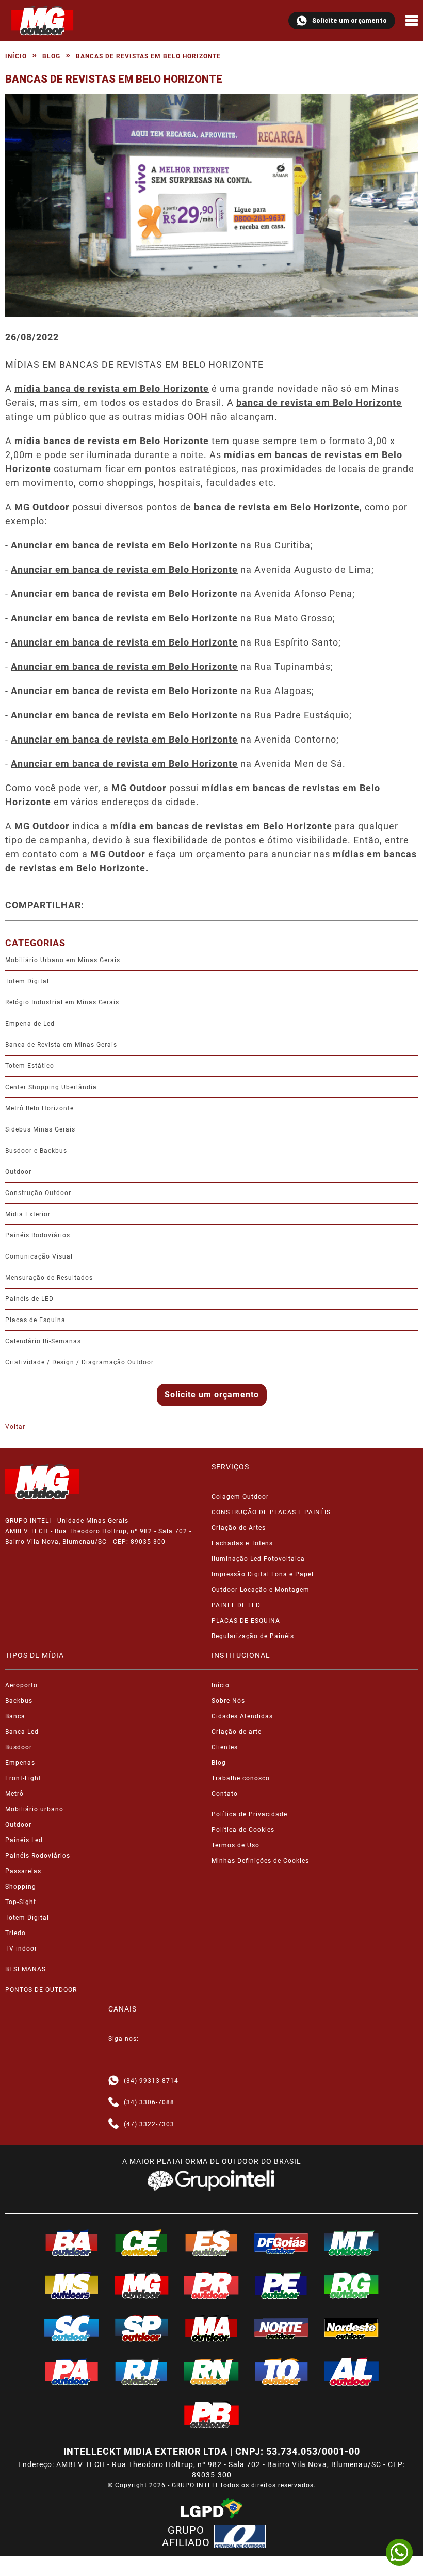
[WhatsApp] (399, 2552)
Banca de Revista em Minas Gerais (61, 1045)
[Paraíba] (211, 2415)
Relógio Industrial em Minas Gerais (62, 1002)
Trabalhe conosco (241, 1778)
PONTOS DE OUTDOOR (41, 1990)
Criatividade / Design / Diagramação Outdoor (79, 1362)
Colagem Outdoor (240, 1497)
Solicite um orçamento (349, 21)
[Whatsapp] (113, 2081)
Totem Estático (30, 1066)
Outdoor (18, 1172)
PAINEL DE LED (236, 1605)
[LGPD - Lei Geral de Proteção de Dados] (211, 2508)
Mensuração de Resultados (49, 1278)
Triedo (15, 1933)
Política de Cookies (243, 1830)
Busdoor (19, 1747)
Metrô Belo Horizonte (39, 1108)
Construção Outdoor (38, 1193)
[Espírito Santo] (211, 2243)
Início (16, 56)
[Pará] (72, 2371)
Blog (51, 56)
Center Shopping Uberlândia (51, 1087)
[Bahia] (72, 2243)
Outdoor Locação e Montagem (261, 1590)
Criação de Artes (239, 1528)
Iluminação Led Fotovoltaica (258, 1559)
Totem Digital (27, 981)
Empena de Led (30, 1024)
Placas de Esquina (35, 1320)
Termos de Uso (235, 1845)
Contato (225, 1794)
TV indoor (21, 1949)
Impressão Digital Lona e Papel (263, 1574)
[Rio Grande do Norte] (211, 2371)
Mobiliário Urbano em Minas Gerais (63, 960)
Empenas (20, 1763)
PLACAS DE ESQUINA (246, 1621)
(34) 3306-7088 (149, 2102)
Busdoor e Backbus (36, 1151)
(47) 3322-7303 (149, 2124)
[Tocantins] (282, 2371)
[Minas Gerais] (142, 2285)
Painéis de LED (29, 1299)
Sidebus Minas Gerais (40, 1129)
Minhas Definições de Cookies (260, 1861)
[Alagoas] (351, 2371)
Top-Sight (21, 1902)
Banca (15, 1716)
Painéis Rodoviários (38, 1235)
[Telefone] (113, 2102)
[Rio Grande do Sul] (351, 2285)
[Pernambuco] (282, 2285)
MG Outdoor (139, 788)
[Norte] (282, 2328)
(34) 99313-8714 (151, 2081)
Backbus (19, 1701)
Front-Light (23, 1778)
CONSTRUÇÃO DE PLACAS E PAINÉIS (271, 1512)
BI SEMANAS (26, 1969)
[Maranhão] (211, 2328)
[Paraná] (211, 2285)
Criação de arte (237, 1732)
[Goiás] (282, 2243)
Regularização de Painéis (253, 1636)
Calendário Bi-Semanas (43, 1341)
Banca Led (22, 1732)
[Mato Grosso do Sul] (72, 2285)
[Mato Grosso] (351, 2243)
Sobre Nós (228, 1701)
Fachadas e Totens (242, 1543)
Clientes (225, 1747)
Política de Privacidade (249, 1814)
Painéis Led (24, 1840)
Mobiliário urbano (34, 1809)
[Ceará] (142, 2243)
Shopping (21, 1887)
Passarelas (23, 1871)
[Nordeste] (351, 2328)
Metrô (14, 1794)
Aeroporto (21, 1685)
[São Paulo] (142, 2328)
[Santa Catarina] (72, 2328)
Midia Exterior (28, 1214)
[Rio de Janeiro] (142, 2371)
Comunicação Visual (39, 1256)
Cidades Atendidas (242, 1716)
